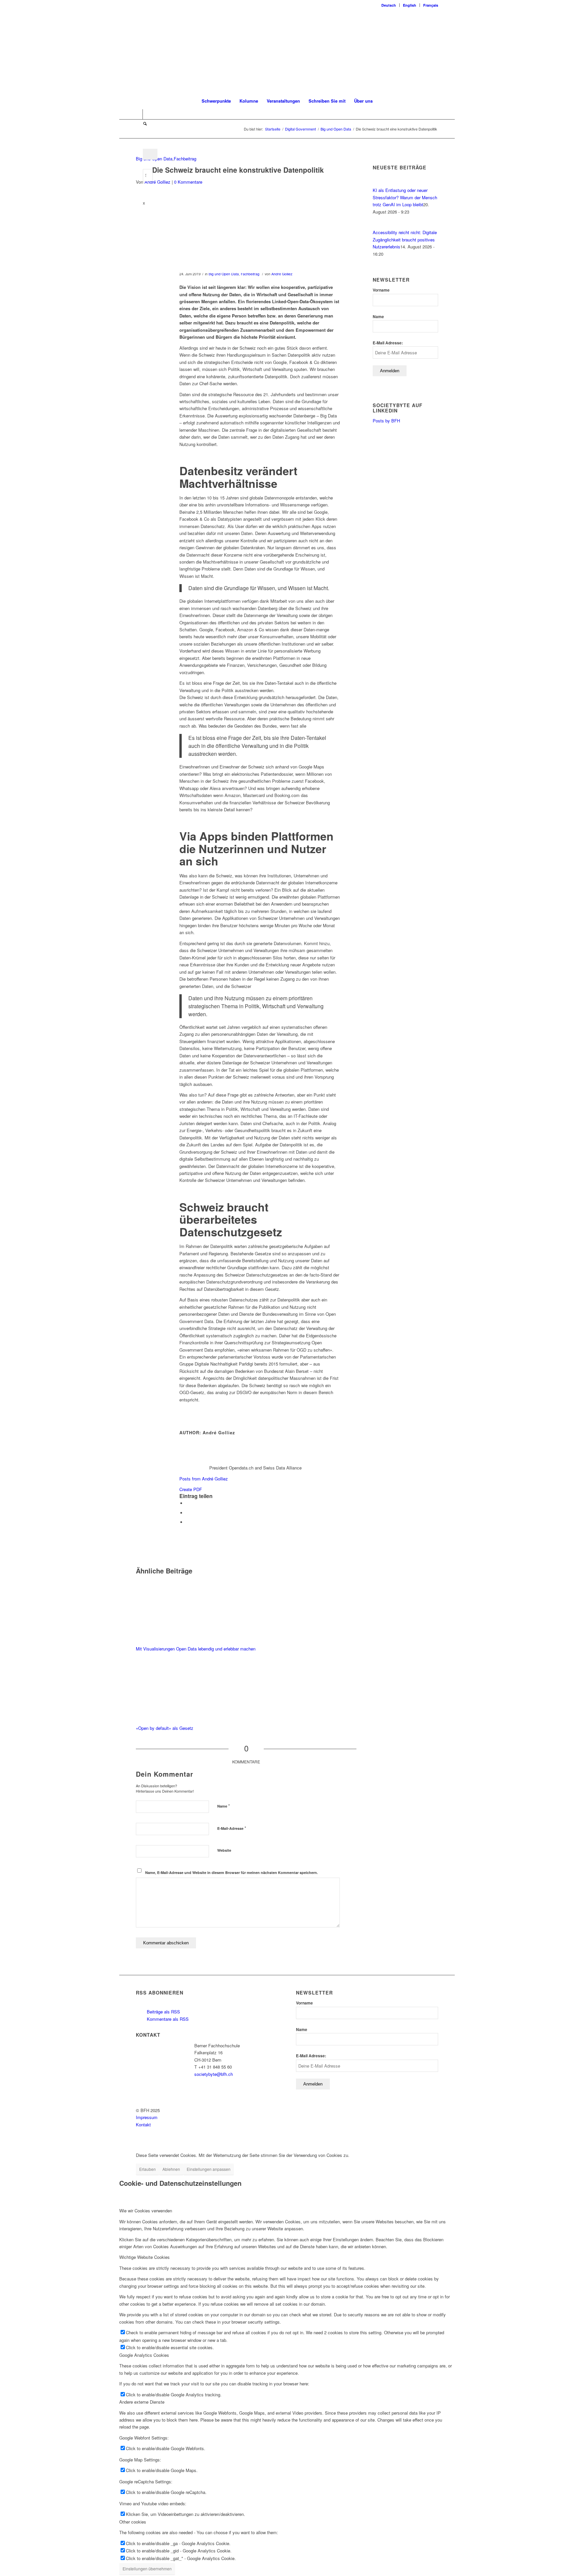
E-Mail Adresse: (388, 343)
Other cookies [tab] (133, 2522)
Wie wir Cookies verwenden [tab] (146, 2211)
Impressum (147, 2117)
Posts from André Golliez (204, 1479)
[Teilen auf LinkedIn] (188, 1513)
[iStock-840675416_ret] (238, 234)
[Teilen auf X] (188, 1503)
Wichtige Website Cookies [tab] (144, 2257)
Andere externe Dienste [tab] (142, 2402)
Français (431, 5)
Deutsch (389, 5)
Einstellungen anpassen (209, 2169)
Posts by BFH (386, 421)
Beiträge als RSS (163, 2012)
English (410, 5)
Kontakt (143, 2125)
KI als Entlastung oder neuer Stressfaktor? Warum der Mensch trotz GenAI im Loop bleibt (405, 197)
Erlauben (147, 2169)
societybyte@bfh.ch (214, 2074)
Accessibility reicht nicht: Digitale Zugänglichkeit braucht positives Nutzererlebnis (405, 239)
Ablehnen (171, 2169)
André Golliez (157, 182)
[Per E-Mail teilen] (188, 1522)
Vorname (381, 290)
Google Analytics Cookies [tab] (144, 2355)
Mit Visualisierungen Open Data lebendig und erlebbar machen (196, 1649)
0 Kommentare (188, 182)
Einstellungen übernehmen (147, 2569)
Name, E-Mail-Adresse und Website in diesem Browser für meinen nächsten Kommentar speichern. (232, 1872)
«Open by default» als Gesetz (165, 1728)
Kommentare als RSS (167, 2019)
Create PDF (191, 1489)
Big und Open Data (224, 274)
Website (224, 1850)
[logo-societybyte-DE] (287, 51)
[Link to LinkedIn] (138, 114)
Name (224, 1806)
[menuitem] (389, 5)
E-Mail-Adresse (232, 1828)
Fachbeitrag (185, 159)
